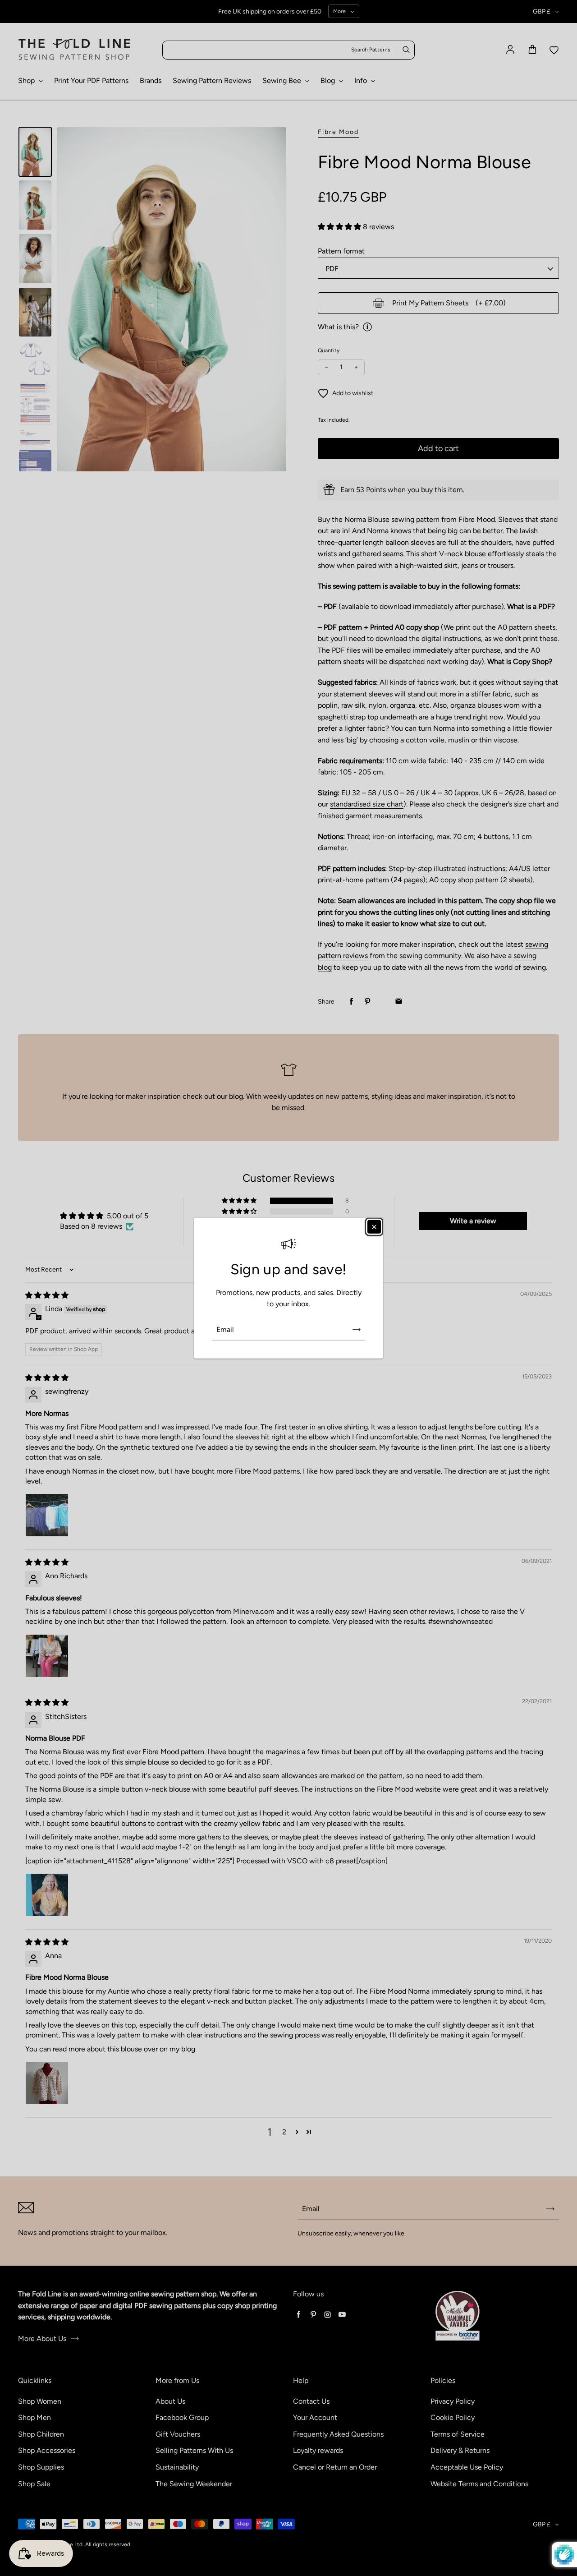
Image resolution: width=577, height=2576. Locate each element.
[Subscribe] (357, 1330)
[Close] (374, 1226)
